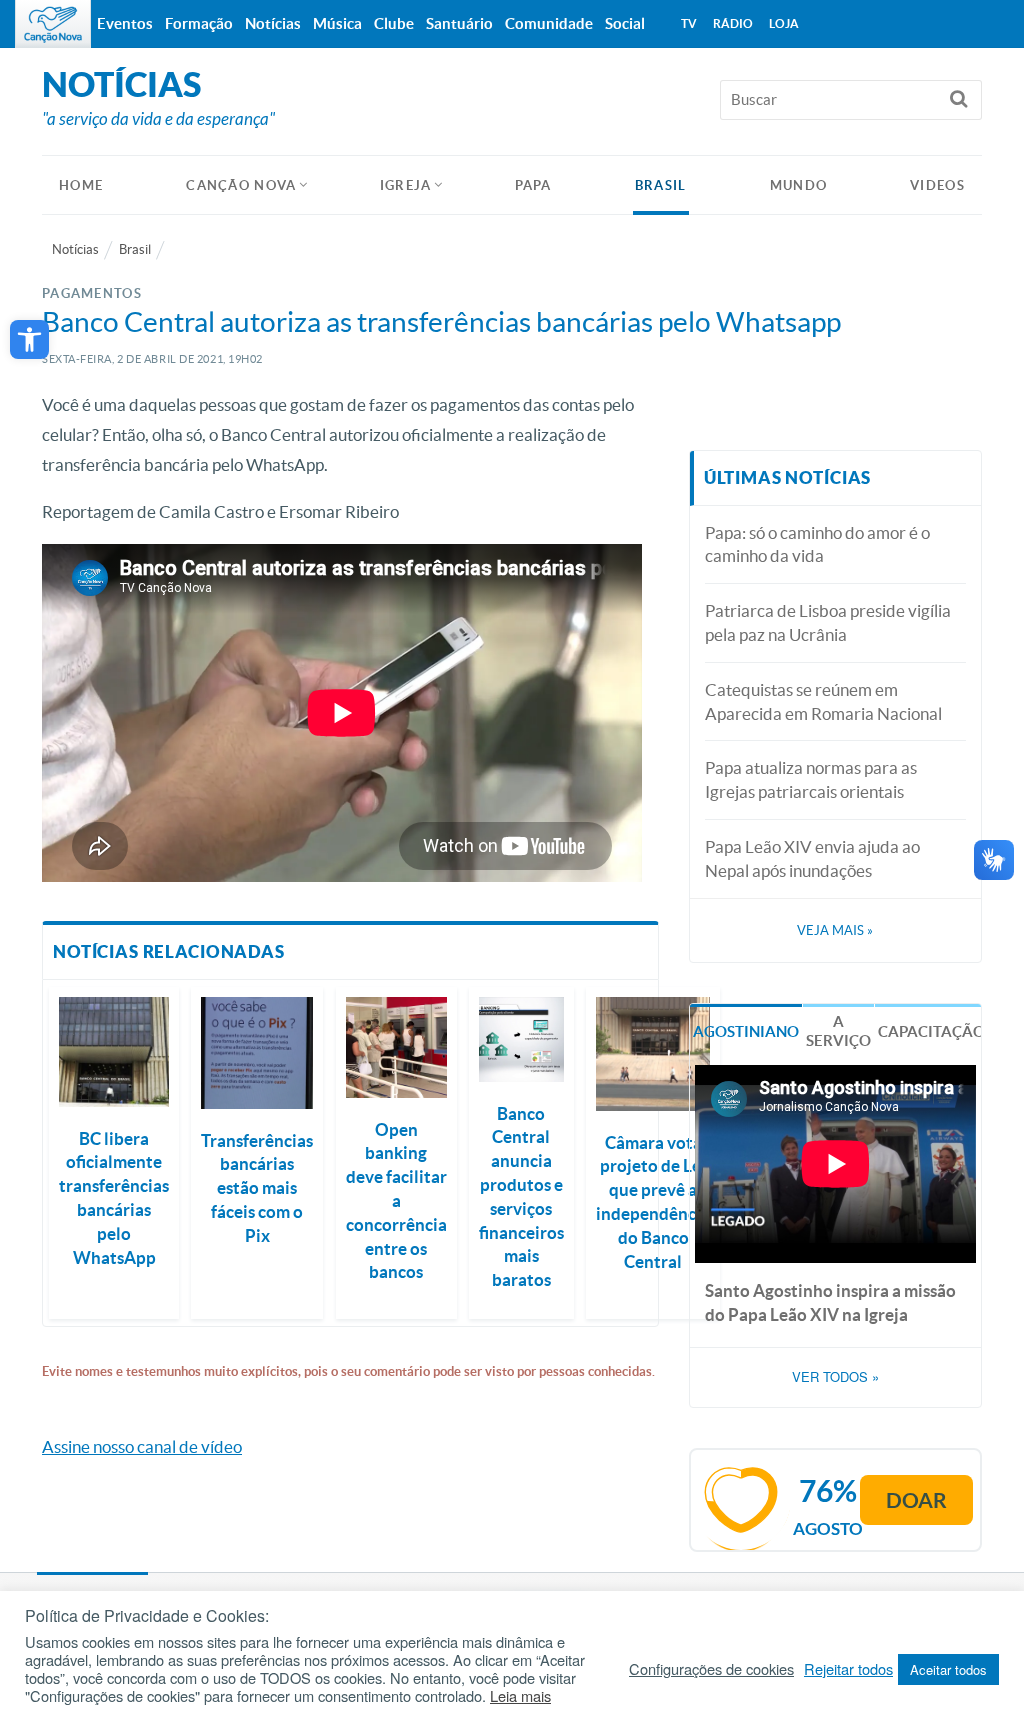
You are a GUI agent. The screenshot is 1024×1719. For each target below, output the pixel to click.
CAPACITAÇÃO (931, 1031)
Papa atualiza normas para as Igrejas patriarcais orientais (811, 779)
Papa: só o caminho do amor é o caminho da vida (817, 544)
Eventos (125, 23)
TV (689, 23)
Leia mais (520, 1696)
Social (625, 23)
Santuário (459, 23)
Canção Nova (241, 185)
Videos (937, 185)
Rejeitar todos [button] (848, 1669)
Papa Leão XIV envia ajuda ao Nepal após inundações (812, 858)
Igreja (406, 185)
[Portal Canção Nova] (53, 24)
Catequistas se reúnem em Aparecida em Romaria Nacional (823, 701)
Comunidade (549, 23)
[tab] (746, 1029)
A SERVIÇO (838, 1031)
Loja (784, 23)
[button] (29, 339)
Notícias (75, 249)
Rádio (733, 23)
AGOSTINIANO (746, 1031)
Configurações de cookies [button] (711, 1669)
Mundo (799, 185)
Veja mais (835, 930)
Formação (199, 23)
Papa (533, 185)
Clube (394, 23)
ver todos (835, 1377)
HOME (81, 185)
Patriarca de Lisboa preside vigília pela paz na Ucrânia (828, 622)
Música (337, 23)
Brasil (661, 185)
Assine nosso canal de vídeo (142, 1446)
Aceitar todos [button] (948, 1669)
